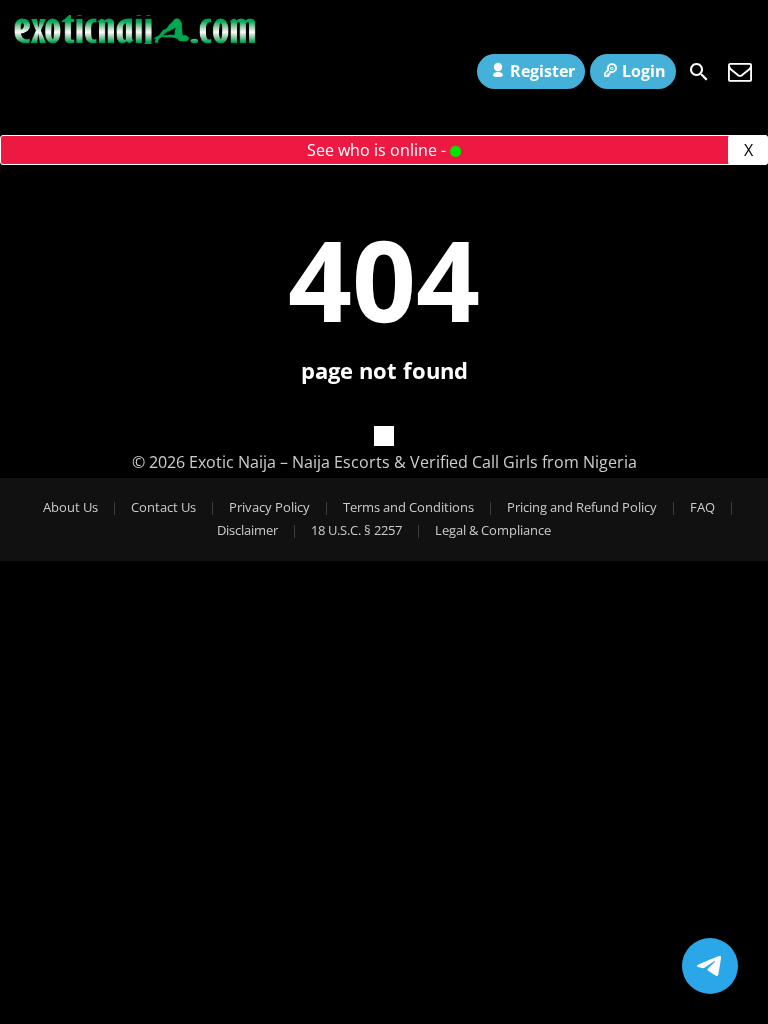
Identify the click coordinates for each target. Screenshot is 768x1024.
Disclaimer (247, 530)
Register (542, 71)
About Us (70, 507)
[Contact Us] (740, 72)
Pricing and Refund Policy (582, 507)
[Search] (699, 72)
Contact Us (163, 507)
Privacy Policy (269, 507)
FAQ (702, 507)
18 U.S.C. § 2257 (356, 530)
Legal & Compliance (493, 530)
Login (644, 71)
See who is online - (378, 150)
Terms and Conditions (408, 507)
